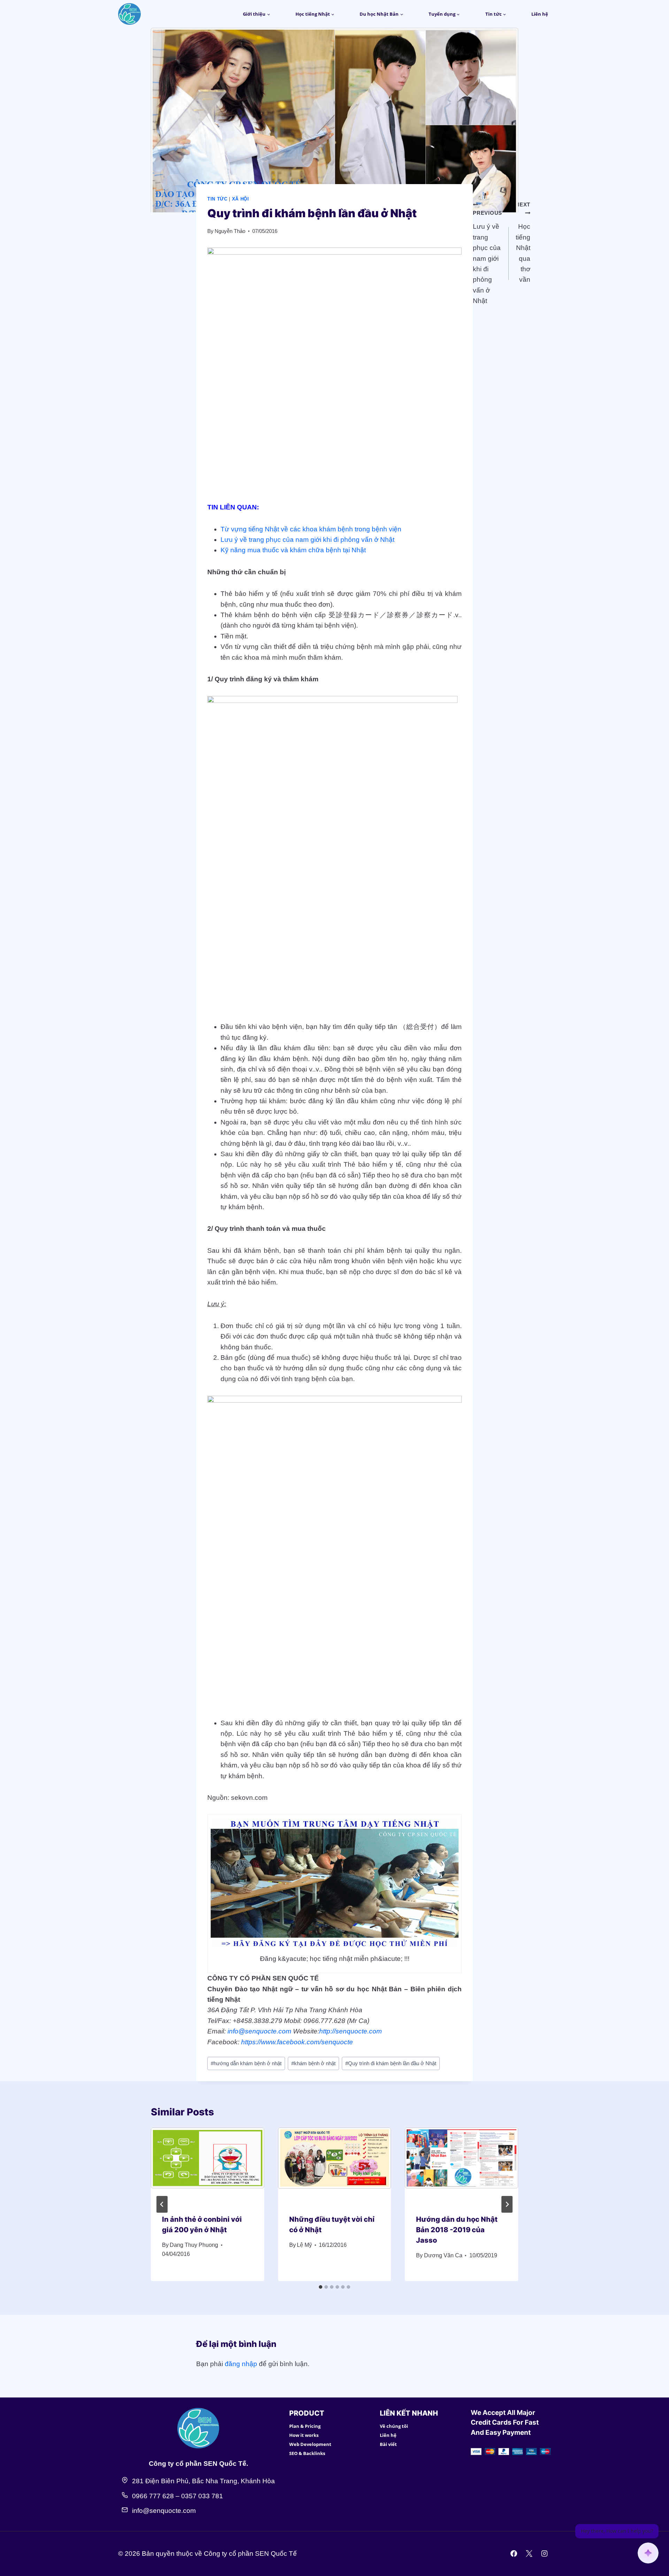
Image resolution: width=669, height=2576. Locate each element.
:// (333, 2031)
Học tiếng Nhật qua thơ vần (523, 242)
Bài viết (388, 2444)
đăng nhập (241, 2364)
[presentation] (207, 2165)
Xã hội (241, 199)
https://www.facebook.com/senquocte (297, 2042)
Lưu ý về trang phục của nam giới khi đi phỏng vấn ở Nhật (307, 540)
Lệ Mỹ (304, 2245)
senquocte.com (359, 2031)
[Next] (507, 2204)
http (325, 2031)
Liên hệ (540, 14)
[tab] (321, 2287)
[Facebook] (514, 2554)
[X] (529, 2554)
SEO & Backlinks (307, 2453)
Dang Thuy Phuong (194, 2245)
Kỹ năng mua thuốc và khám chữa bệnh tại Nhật (293, 550)
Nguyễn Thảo (230, 231)
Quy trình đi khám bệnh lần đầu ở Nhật (391, 2063)
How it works (304, 2435)
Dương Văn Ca (443, 2255)
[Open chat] (648, 2553)
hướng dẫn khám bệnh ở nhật (246, 2063)
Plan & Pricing (305, 2426)
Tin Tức (217, 199)
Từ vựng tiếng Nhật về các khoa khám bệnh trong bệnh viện (311, 529)
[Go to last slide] (162, 2204)
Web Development (310, 2444)
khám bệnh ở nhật (313, 2063)
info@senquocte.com (259, 2031)
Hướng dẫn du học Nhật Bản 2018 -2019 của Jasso (457, 2230)
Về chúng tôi (394, 2426)
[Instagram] (544, 2554)
